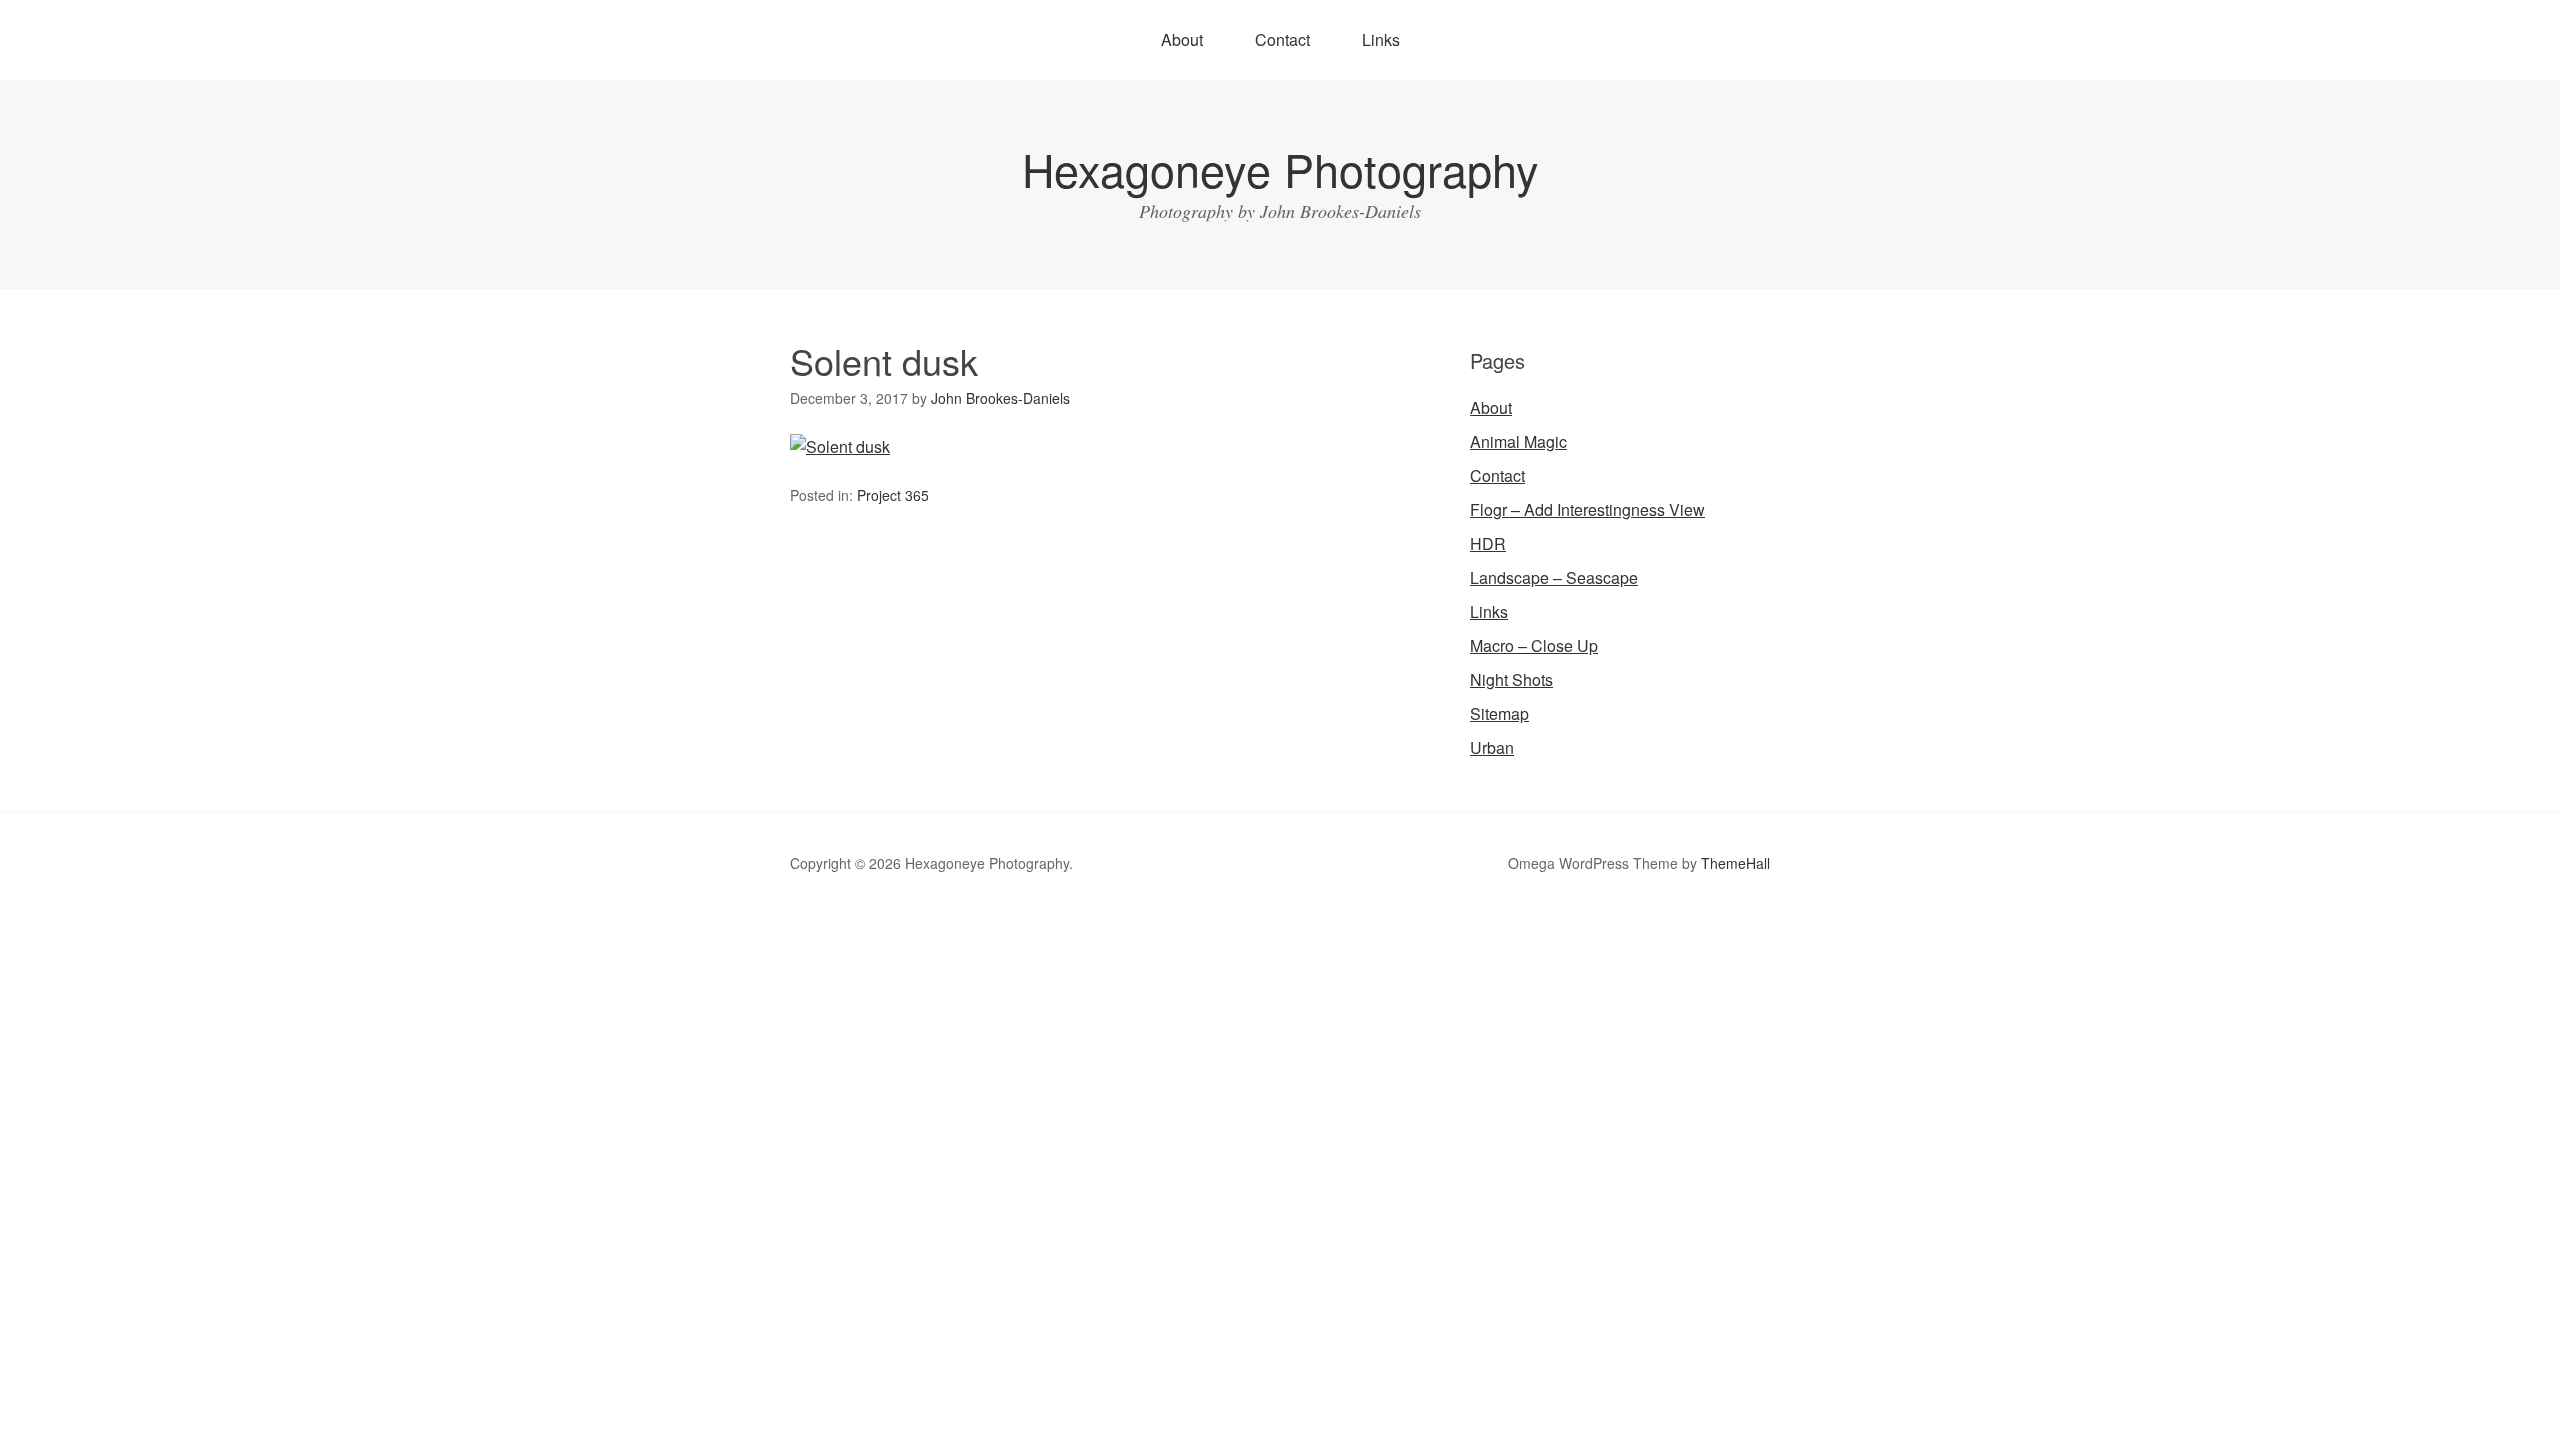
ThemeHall (1735, 863)
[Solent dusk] (840, 446)
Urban (1492, 747)
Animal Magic (1518, 441)
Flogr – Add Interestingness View (1587, 509)
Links (1381, 39)
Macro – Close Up (1534, 645)
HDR (1488, 543)
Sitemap (1499, 713)
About (1182, 39)
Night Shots (1511, 679)
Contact (1282, 39)
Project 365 (893, 495)
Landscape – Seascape (1554, 577)
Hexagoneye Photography (1280, 168)
